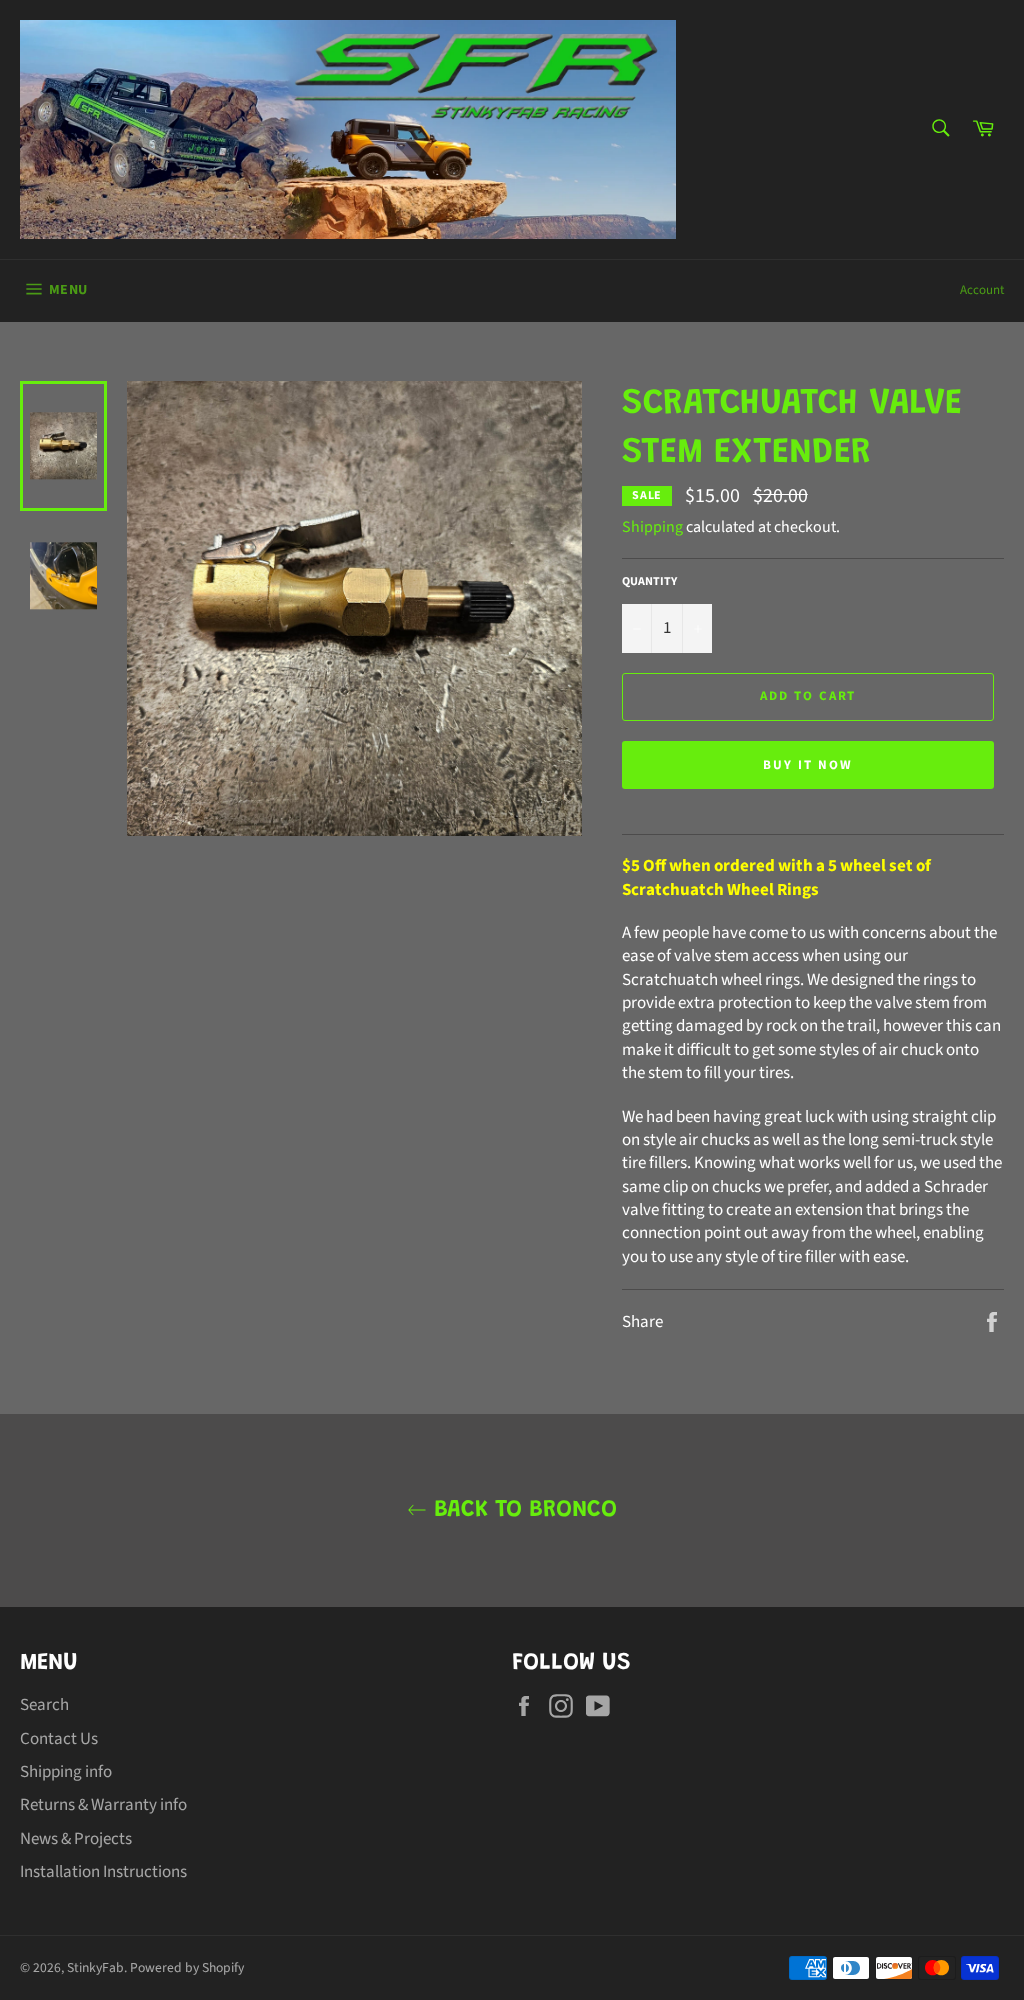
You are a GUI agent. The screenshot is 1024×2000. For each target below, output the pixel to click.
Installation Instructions (103, 1872)
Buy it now (808, 765)
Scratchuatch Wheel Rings (720, 890)
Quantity (649, 582)
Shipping (652, 527)
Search (44, 1705)
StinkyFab (95, 1967)
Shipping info (66, 1772)
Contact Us (59, 1739)
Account (982, 290)
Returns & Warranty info (103, 1805)
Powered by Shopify (187, 1967)
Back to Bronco (522, 1510)
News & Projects (76, 1839)
